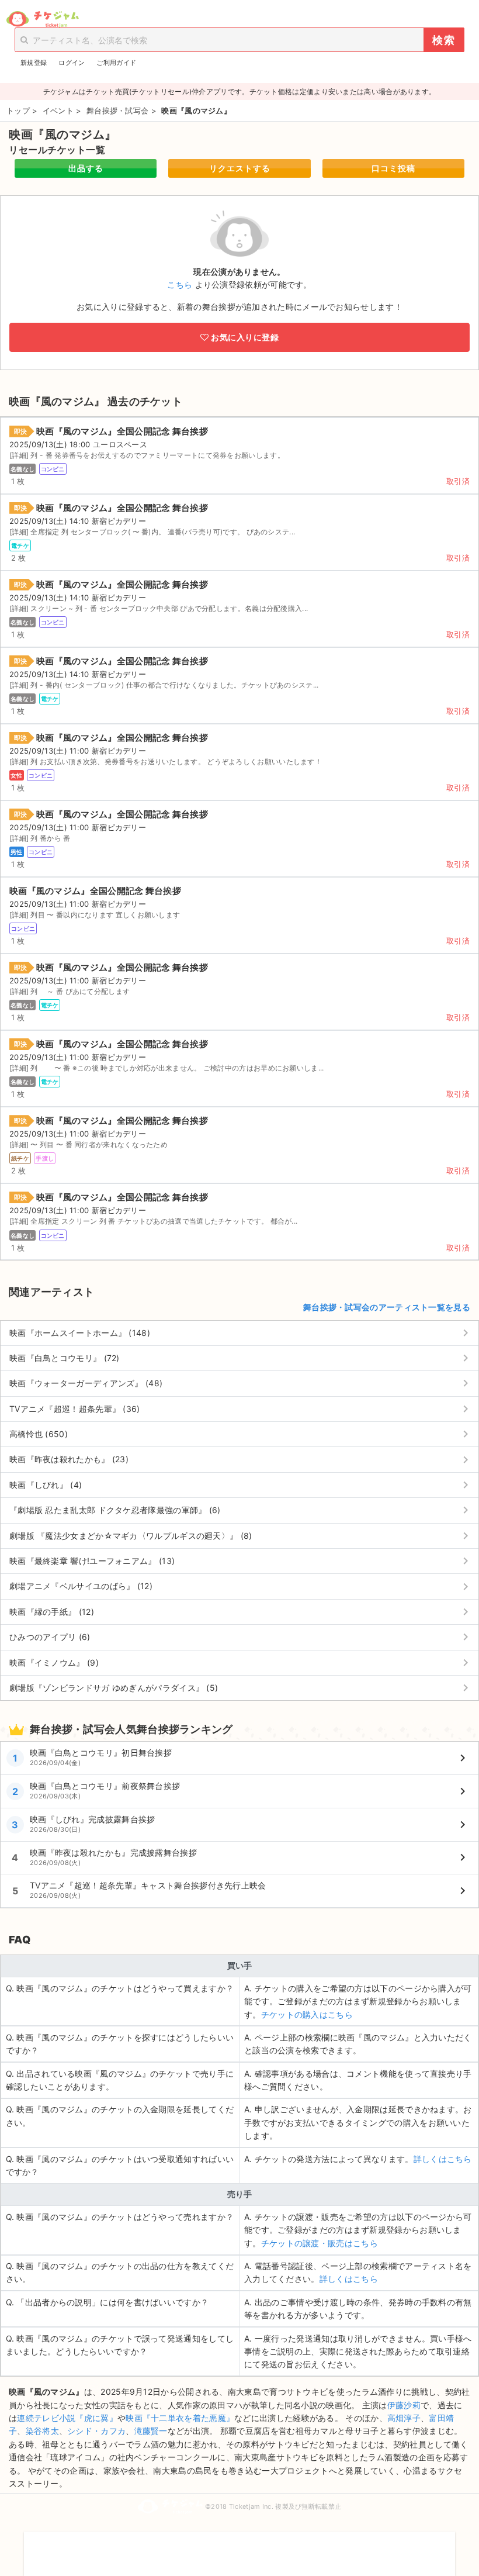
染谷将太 (42, 2431)
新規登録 (34, 63)
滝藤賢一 (151, 2431)
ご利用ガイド (116, 63)
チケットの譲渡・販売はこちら (320, 2243)
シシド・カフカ (96, 2431)
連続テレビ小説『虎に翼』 (67, 2418)
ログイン (72, 63)
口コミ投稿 (393, 168)
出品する (86, 168)
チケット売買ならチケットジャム (42, 19)
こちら (180, 284)
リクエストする (240, 168)
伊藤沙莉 (404, 2405)
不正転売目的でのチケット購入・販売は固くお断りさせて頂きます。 (239, 2546)
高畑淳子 (404, 2418)
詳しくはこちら (443, 2159)
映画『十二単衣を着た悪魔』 (180, 2418)
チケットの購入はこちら (307, 2014)
